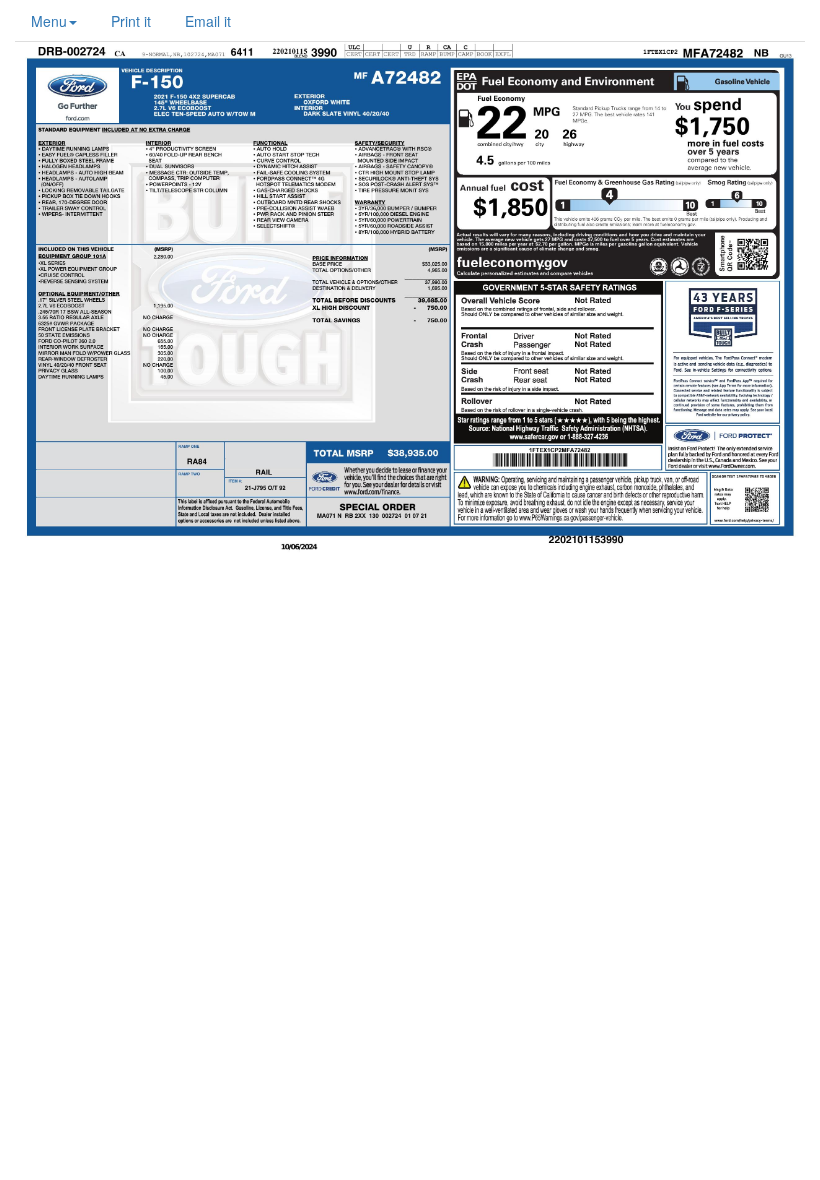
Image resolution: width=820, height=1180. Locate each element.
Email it (208, 21)
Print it (131, 21)
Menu (49, 21)
